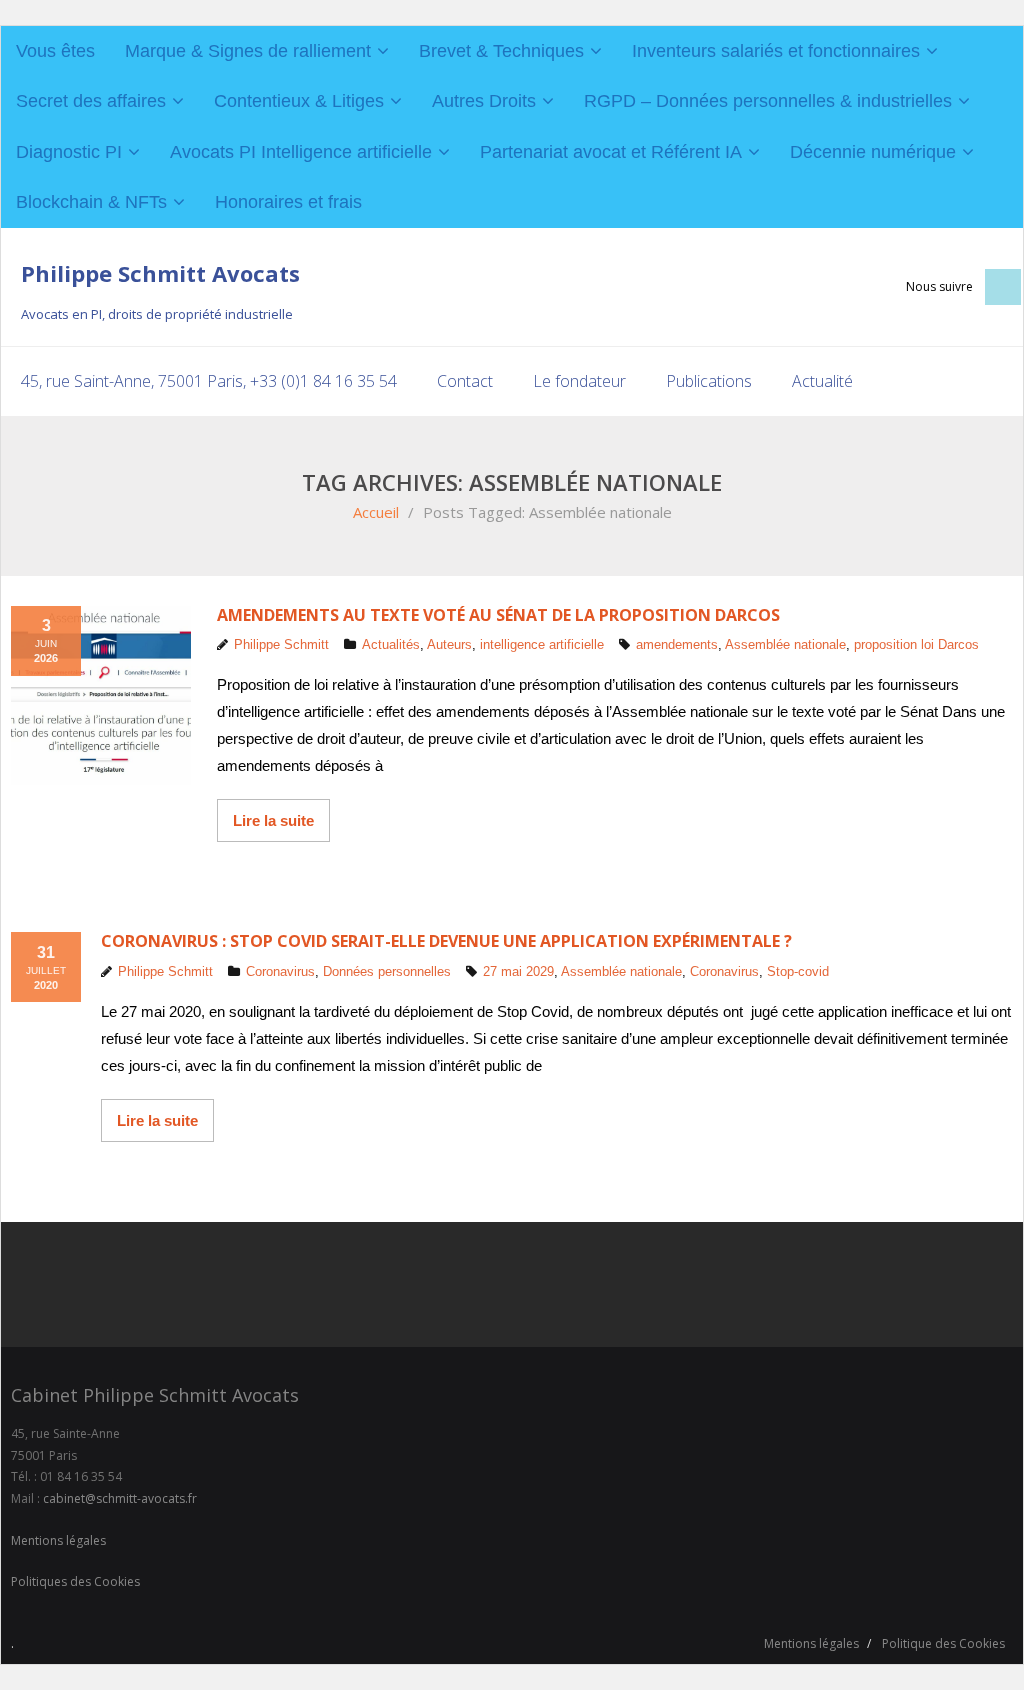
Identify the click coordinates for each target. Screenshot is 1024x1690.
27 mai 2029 (518, 971)
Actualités (391, 644)
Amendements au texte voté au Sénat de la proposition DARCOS (498, 615)
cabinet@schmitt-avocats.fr (120, 1498)
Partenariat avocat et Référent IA (611, 152)
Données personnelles (387, 971)
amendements (677, 644)
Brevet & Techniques (501, 51)
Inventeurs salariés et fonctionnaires (776, 51)
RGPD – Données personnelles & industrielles (768, 101)
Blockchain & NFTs (91, 202)
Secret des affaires (91, 101)
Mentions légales (58, 1540)
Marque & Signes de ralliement (248, 51)
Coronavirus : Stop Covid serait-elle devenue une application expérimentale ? (446, 941)
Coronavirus (280, 971)
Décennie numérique (873, 152)
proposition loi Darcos (916, 644)
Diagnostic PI (69, 152)
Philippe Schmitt (281, 644)
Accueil (376, 512)
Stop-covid (798, 971)
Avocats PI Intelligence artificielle (301, 152)
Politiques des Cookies (75, 1581)
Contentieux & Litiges (299, 101)
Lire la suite (273, 820)
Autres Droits (484, 101)
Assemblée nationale (785, 644)
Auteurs (449, 644)
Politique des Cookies (943, 1643)
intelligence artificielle (542, 644)
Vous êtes (55, 51)
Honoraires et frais (288, 202)
